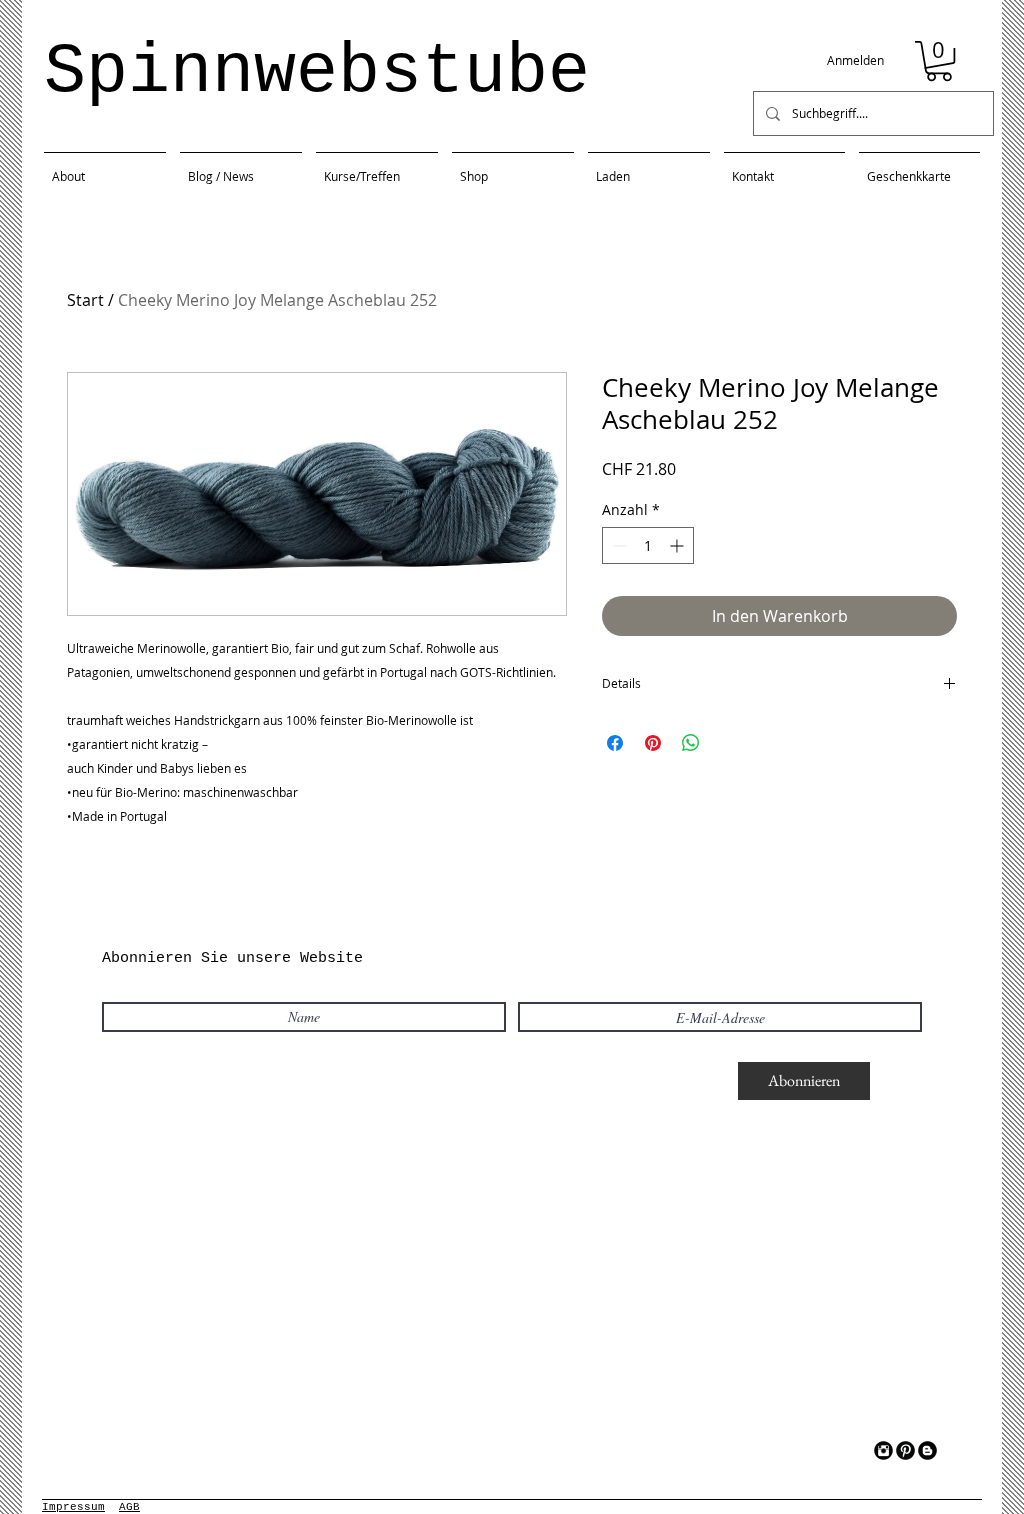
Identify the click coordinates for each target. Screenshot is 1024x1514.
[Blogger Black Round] (927, 1450)
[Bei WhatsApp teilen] (691, 743)
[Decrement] (617, 545)
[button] (939, 61)
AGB (129, 1507)
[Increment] (678, 545)
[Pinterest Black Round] (905, 1450)
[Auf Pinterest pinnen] (653, 743)
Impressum (73, 1507)
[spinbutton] (648, 545)
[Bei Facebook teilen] (615, 743)
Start (85, 300)
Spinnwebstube (317, 72)
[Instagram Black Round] (883, 1450)
